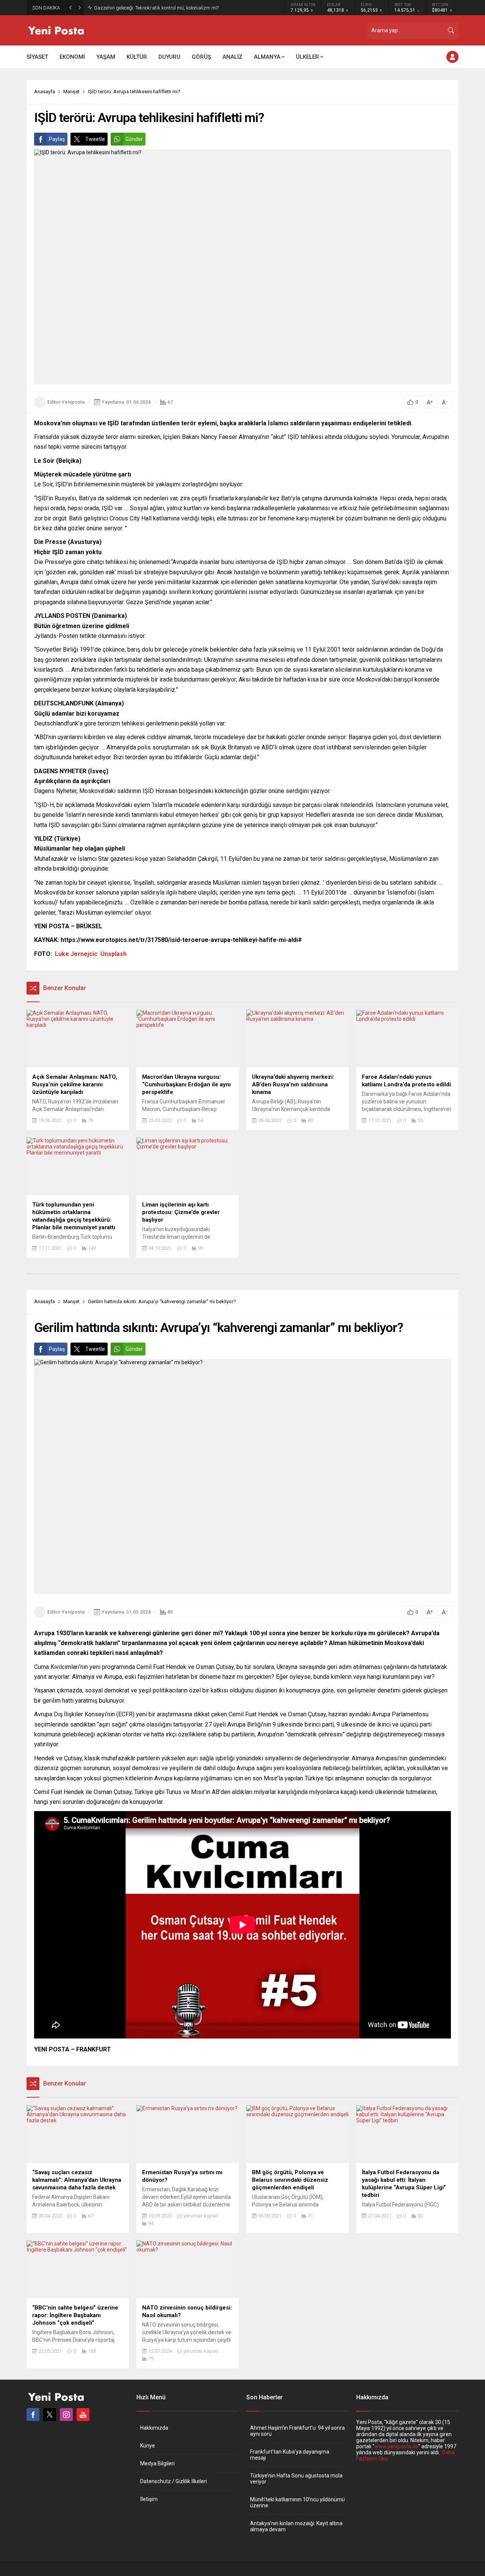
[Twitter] (50, 2415)
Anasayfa (45, 92)
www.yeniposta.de (396, 2446)
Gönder (134, 139)
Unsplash (113, 954)
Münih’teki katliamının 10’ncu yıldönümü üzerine (297, 2502)
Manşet (71, 92)
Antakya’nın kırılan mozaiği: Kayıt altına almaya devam (296, 2526)
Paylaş (57, 139)
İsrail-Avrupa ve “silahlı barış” (126, 8)
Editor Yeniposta (66, 402)
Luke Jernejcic (76, 954)
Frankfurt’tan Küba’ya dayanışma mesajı (290, 2455)
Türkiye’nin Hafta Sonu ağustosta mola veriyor (296, 2479)
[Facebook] (33, 2415)
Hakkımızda (154, 2428)
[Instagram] (66, 2415)
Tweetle (95, 139)
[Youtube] (83, 2415)
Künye (148, 2446)
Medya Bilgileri (157, 2463)
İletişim (149, 2499)
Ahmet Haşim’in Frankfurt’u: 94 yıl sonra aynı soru (297, 2431)
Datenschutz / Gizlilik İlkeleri (174, 2481)
